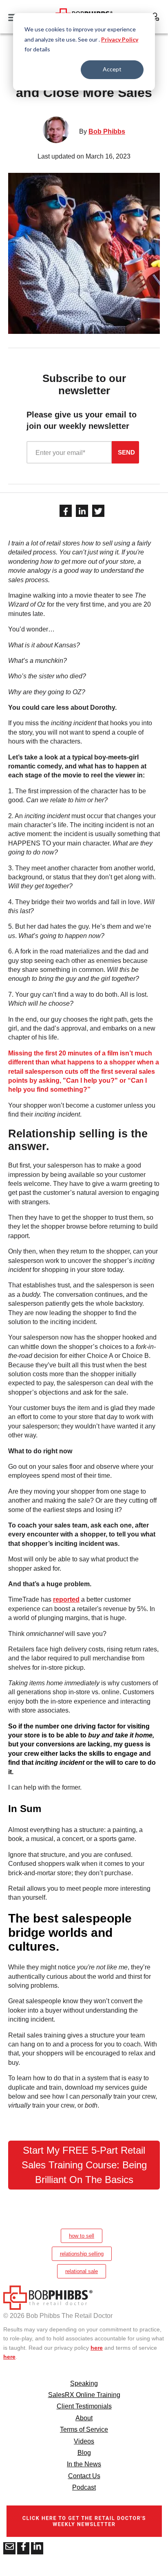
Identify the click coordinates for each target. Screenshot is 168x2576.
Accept (112, 69)
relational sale (82, 2271)
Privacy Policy (120, 39)
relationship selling (82, 2254)
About (84, 2418)
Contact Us (84, 2476)
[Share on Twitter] (98, 511)
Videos (84, 2441)
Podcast (84, 2487)
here (97, 2348)
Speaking (84, 2383)
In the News (84, 2464)
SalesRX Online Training (84, 2395)
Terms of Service (84, 2429)
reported (66, 1599)
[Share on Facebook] (66, 511)
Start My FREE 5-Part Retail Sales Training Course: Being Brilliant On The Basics (84, 2165)
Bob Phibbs (107, 131)
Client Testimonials (84, 2406)
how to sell (82, 2236)
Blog (84, 2453)
